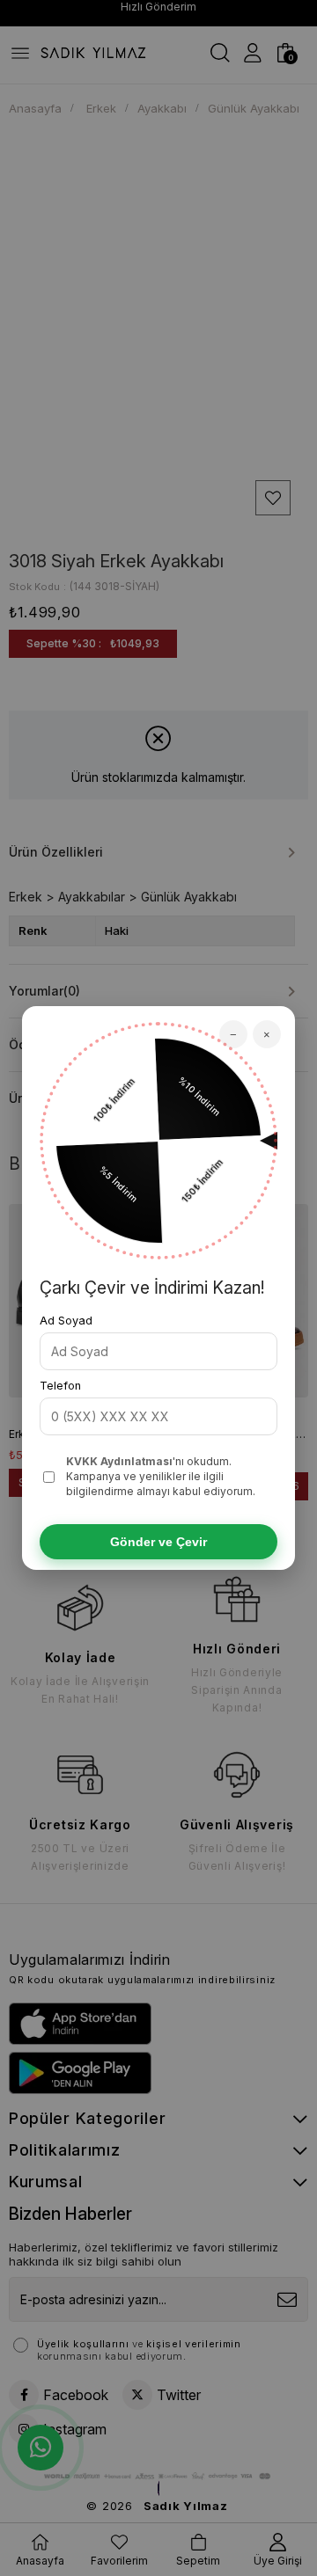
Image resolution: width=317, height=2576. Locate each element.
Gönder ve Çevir (158, 1542)
